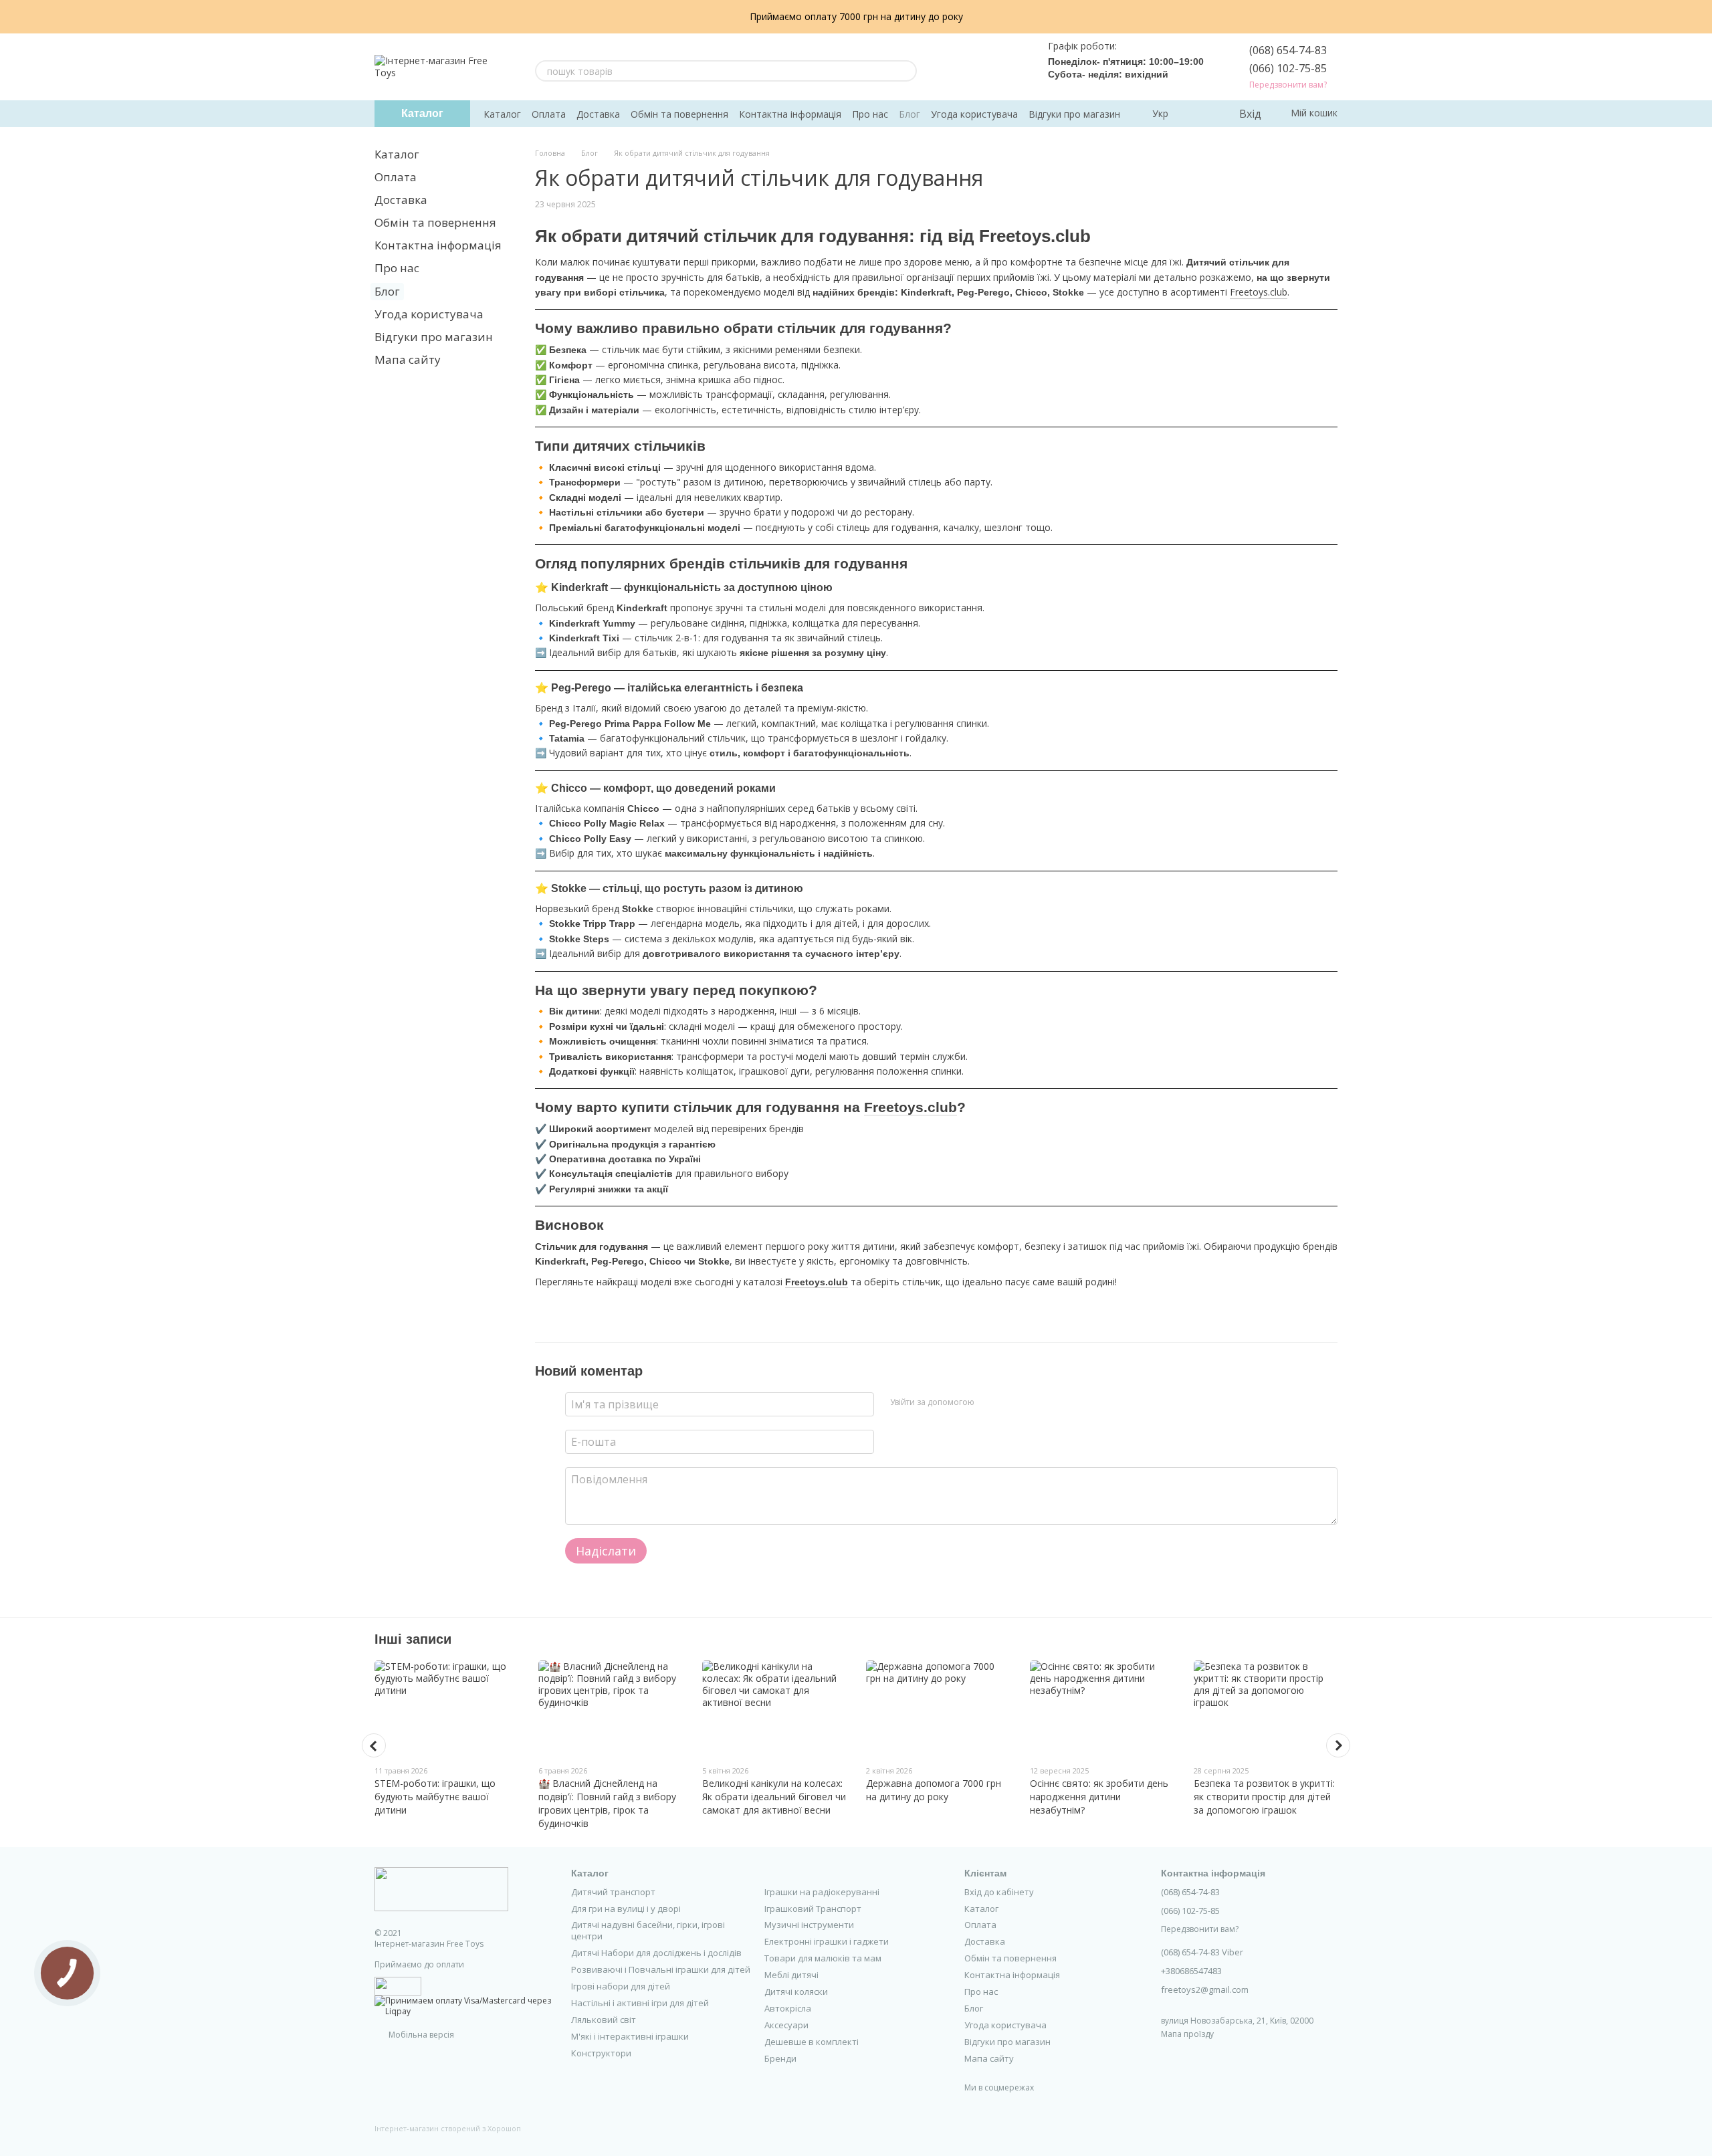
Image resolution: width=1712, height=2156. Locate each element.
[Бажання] (1200, 114)
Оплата (549, 114)
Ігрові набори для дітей (621, 1986)
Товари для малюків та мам (823, 1958)
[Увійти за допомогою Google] (1010, 1402)
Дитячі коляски (796, 1991)
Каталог (502, 114)
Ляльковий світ (604, 2020)
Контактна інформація (790, 114)
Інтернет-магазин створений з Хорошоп (448, 2129)
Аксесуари (786, 2025)
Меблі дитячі (791, 1975)
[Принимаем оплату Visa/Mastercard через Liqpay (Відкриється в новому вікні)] (463, 2005)
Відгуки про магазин (1074, 114)
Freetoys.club (1259, 292)
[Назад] (374, 1745)
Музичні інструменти (809, 1925)
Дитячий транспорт (613, 1892)
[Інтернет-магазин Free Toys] (441, 1889)
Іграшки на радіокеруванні (822, 1892)
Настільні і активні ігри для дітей (640, 2003)
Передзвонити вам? (1288, 85)
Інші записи (413, 1639)
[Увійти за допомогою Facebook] (989, 1402)
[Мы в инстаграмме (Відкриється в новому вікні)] (981, 67)
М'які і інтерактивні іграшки (630, 2036)
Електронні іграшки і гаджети (827, 1941)
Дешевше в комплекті (812, 2042)
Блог (909, 114)
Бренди (780, 2058)
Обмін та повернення (679, 114)
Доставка (598, 114)
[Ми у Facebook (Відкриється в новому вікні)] (949, 67)
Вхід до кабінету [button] (999, 1892)
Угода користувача (974, 114)
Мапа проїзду (1187, 2034)
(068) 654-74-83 (1288, 50)
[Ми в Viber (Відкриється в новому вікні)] (1013, 67)
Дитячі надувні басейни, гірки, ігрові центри (648, 1930)
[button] (1701, 17)
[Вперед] (1338, 1745)
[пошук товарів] (906, 71)
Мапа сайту (408, 359)
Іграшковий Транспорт (813, 1909)
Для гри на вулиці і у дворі (626, 1909)
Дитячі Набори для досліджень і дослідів (656, 1953)
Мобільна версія (420, 2035)
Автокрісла (788, 2008)
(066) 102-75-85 (1288, 68)
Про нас (870, 114)
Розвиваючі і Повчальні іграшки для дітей (661, 1969)
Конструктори (601, 2053)
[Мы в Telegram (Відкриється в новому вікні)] (997, 67)
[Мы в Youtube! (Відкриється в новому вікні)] (965, 67)
